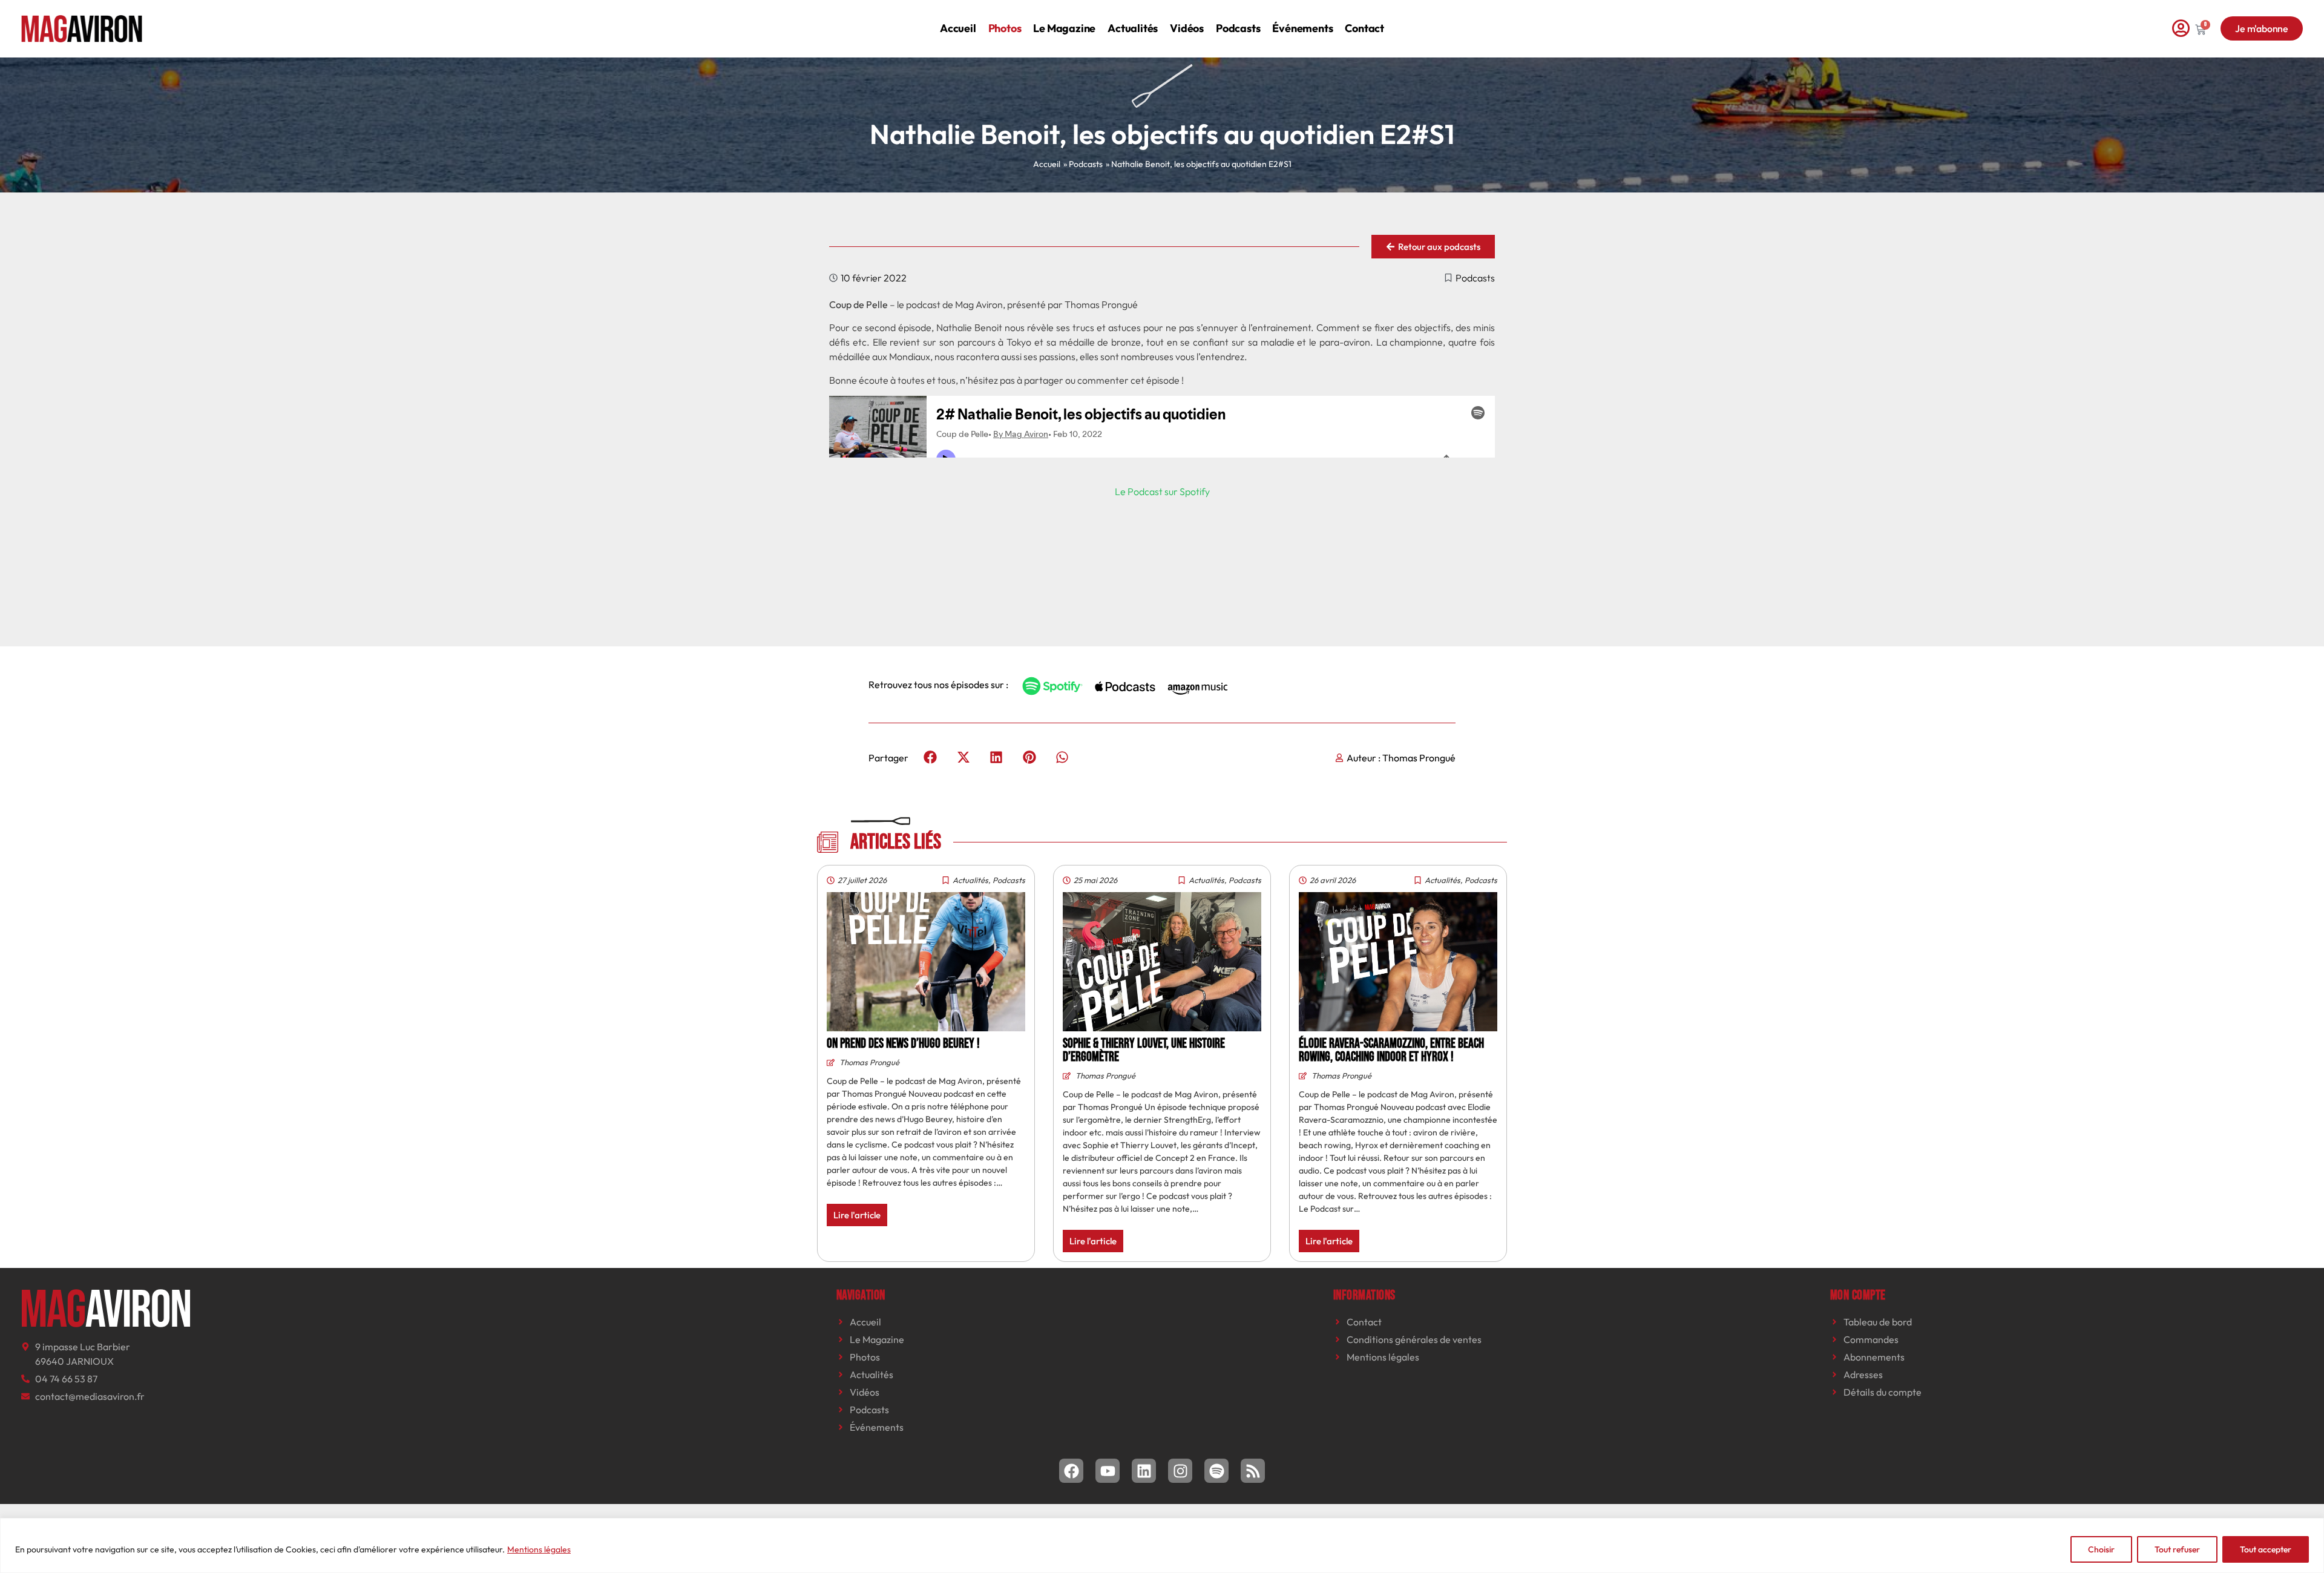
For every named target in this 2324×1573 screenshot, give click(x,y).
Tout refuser (2177, 1549)
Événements (1302, 28)
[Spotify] (1216, 1471)
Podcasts (1238, 28)
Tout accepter (2266, 1549)
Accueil (958, 28)
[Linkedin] (1144, 1471)
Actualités (1133, 28)
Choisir (2101, 1549)
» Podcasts (1083, 164)
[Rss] (1253, 1471)
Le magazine (1064, 28)
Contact (1364, 28)
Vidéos (1187, 28)
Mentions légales (539, 1549)
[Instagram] (1180, 1471)
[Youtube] (1108, 1471)
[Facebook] (1071, 1471)
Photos (1005, 28)
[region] (1162, 1545)
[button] (931, 757)
